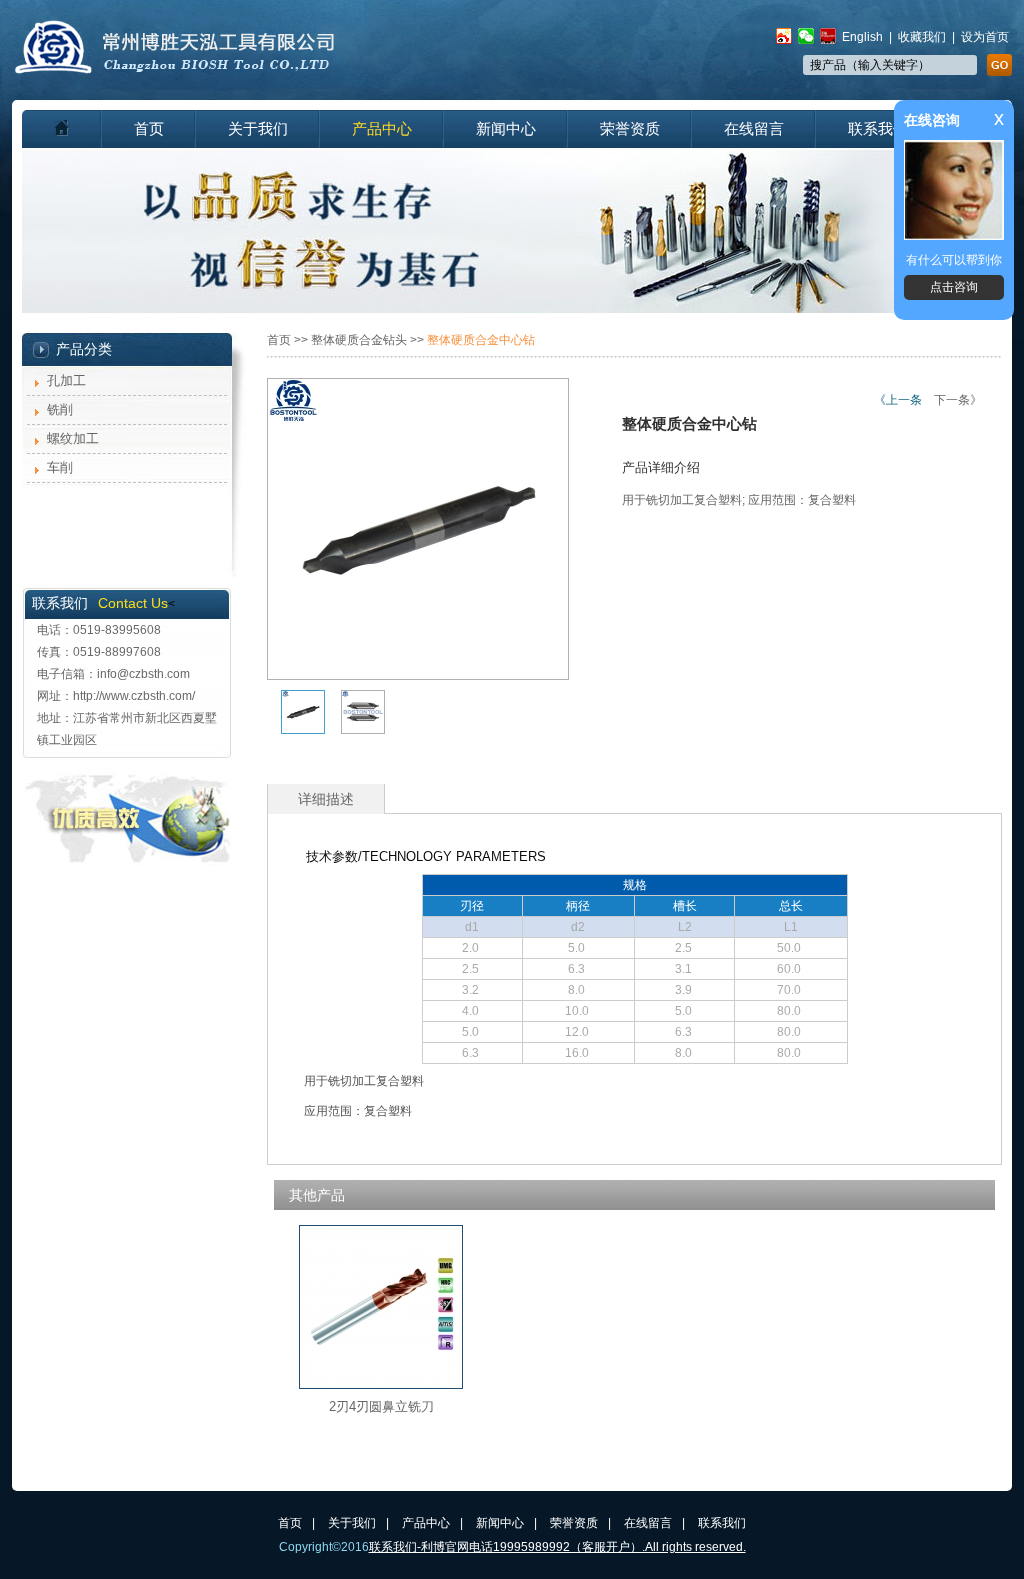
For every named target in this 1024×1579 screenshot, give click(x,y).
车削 (60, 467)
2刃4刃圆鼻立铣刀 (381, 1406)
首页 (149, 128)
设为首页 (985, 37)
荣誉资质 (630, 128)
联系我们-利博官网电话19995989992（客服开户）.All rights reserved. (557, 1547)
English (862, 37)
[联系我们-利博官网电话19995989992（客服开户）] (176, 70)
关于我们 (258, 128)
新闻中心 (506, 128)
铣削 (60, 409)
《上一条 (898, 400)
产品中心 (382, 128)
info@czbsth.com (143, 674)
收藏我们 (922, 37)
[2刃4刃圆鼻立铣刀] (381, 1384)
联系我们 (878, 128)
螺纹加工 (73, 438)
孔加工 (66, 380)
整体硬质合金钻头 (359, 340)
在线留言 (754, 128)
